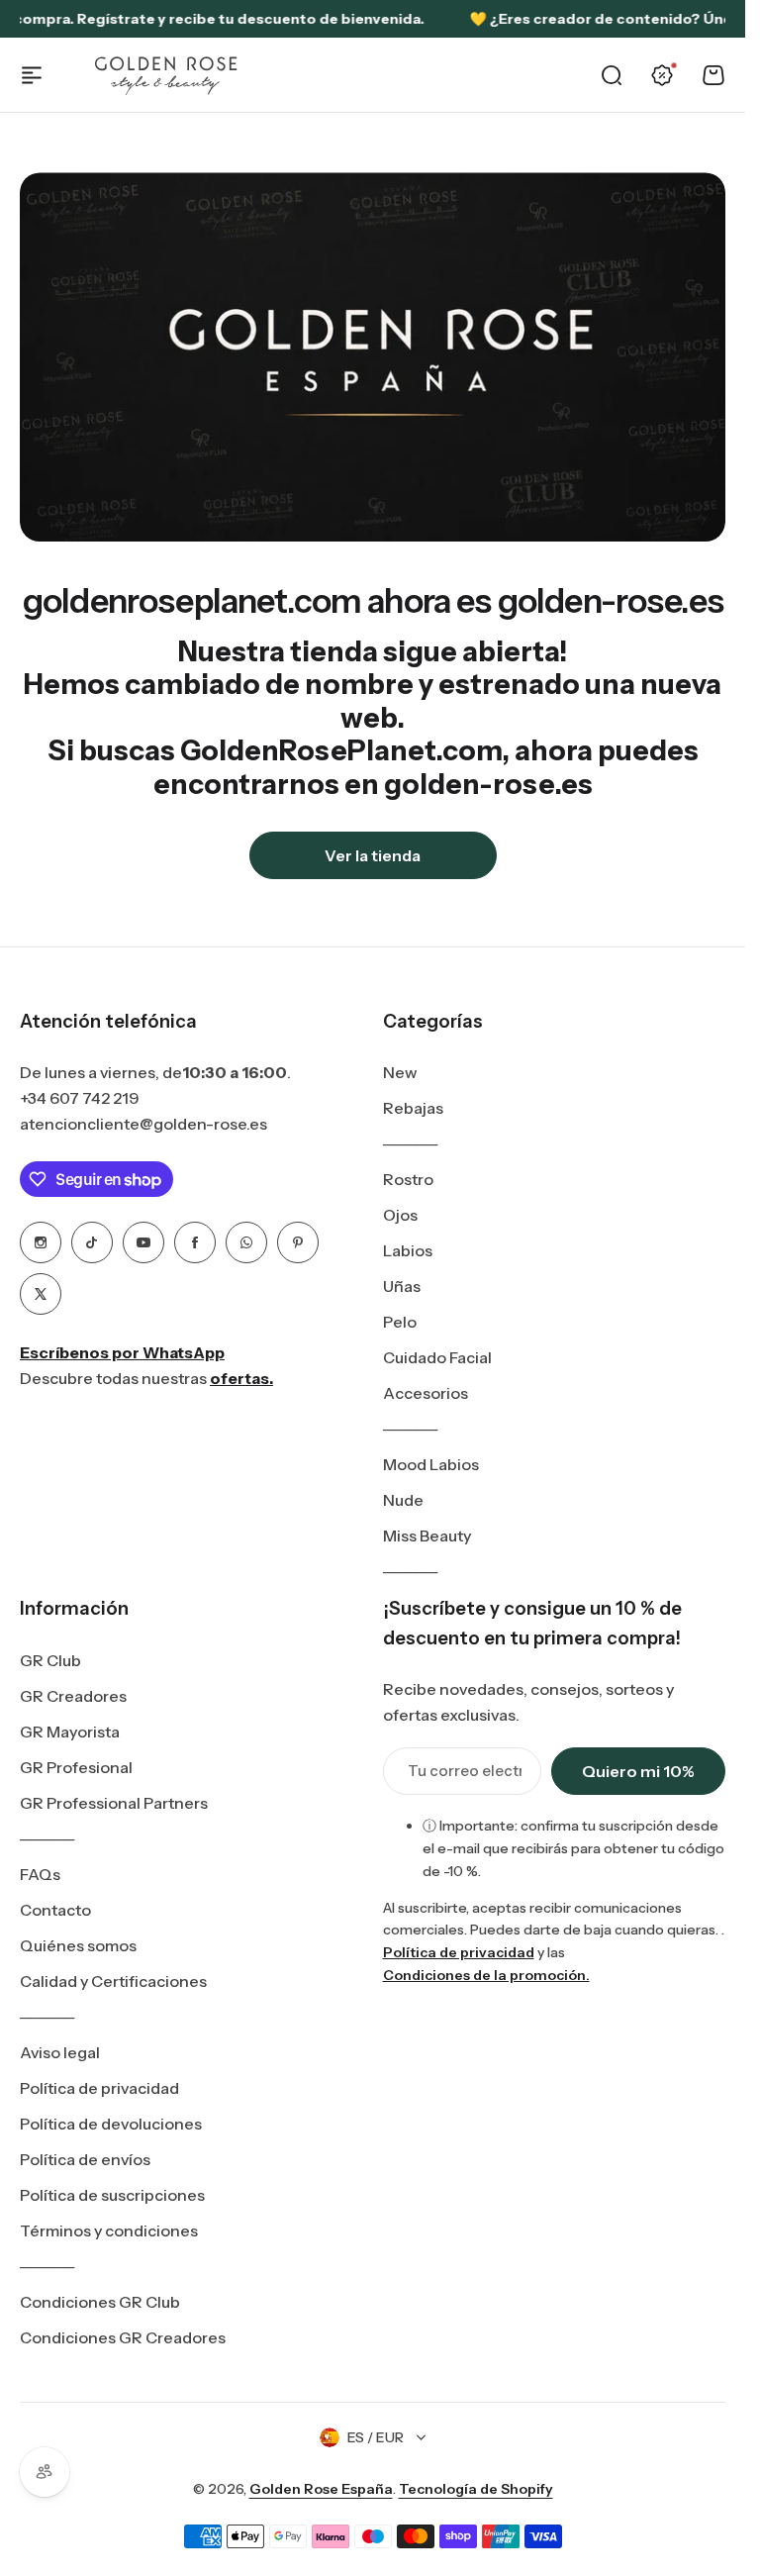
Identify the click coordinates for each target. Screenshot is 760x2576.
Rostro (408, 1179)
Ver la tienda (373, 855)
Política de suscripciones (112, 2195)
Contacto (55, 1910)
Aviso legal (60, 2052)
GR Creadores (73, 1696)
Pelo (400, 1322)
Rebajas (413, 1108)
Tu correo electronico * (465, 1771)
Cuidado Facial (437, 1357)
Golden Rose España (321, 2489)
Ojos (400, 1215)
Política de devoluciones (111, 2124)
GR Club (50, 1660)
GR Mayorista (70, 1732)
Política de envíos (85, 2159)
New (400, 1072)
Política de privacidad (99, 2088)
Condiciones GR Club (100, 2302)
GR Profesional (76, 1767)
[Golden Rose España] (167, 75)
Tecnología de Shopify (476, 2489)
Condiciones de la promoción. (486, 1975)
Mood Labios (431, 1464)
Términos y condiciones (109, 2230)
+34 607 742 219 (80, 1098)
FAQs (40, 1874)
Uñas (402, 1286)
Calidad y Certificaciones (113, 1981)
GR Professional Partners (114, 1803)
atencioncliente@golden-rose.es (143, 1124)
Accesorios (426, 1393)
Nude (403, 1500)
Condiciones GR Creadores (123, 2337)
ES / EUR (376, 2437)
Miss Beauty (427, 1536)
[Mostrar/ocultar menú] (32, 75)
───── (410, 1143)
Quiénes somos (78, 1945)
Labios (408, 1250)
